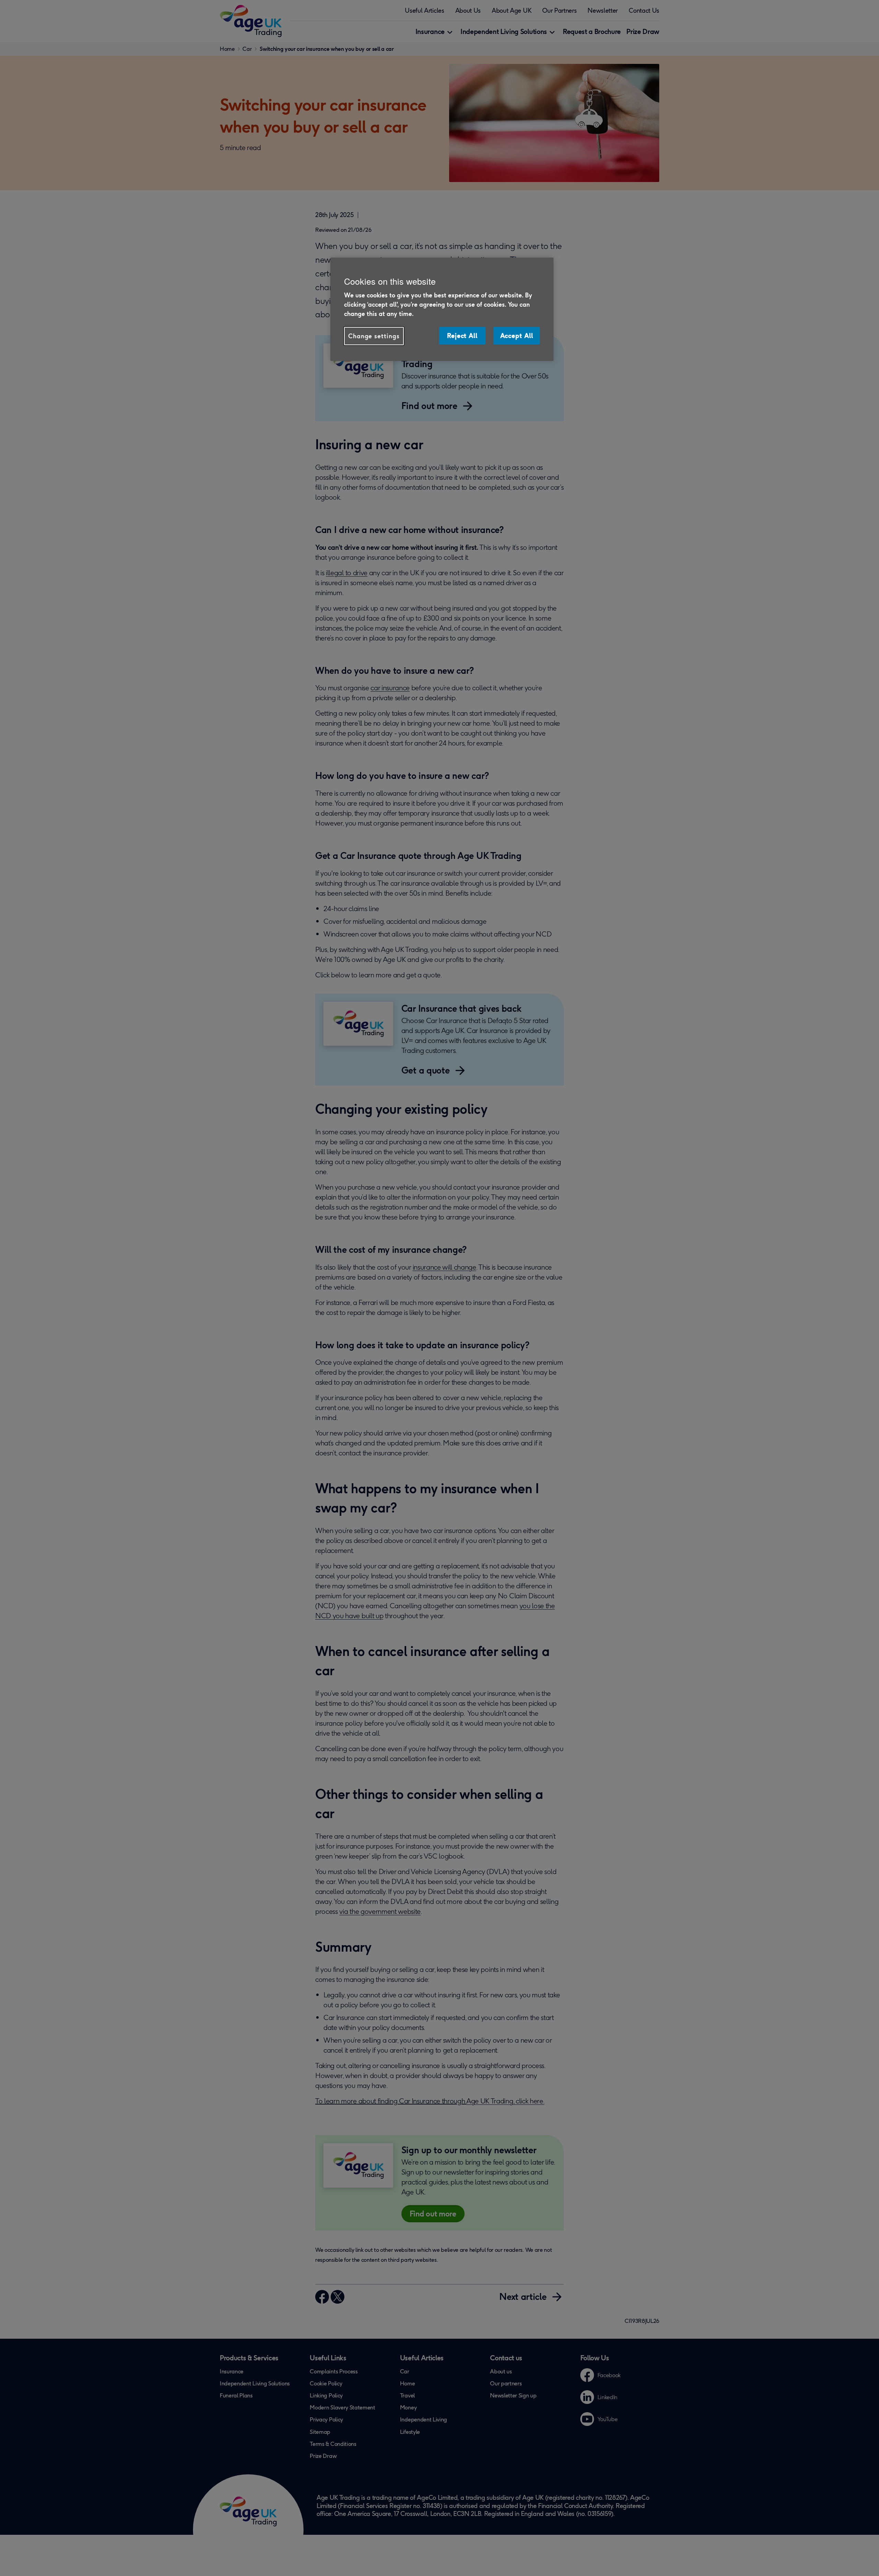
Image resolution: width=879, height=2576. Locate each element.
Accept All (517, 336)
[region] (442, 309)
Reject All (462, 336)
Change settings (374, 336)
